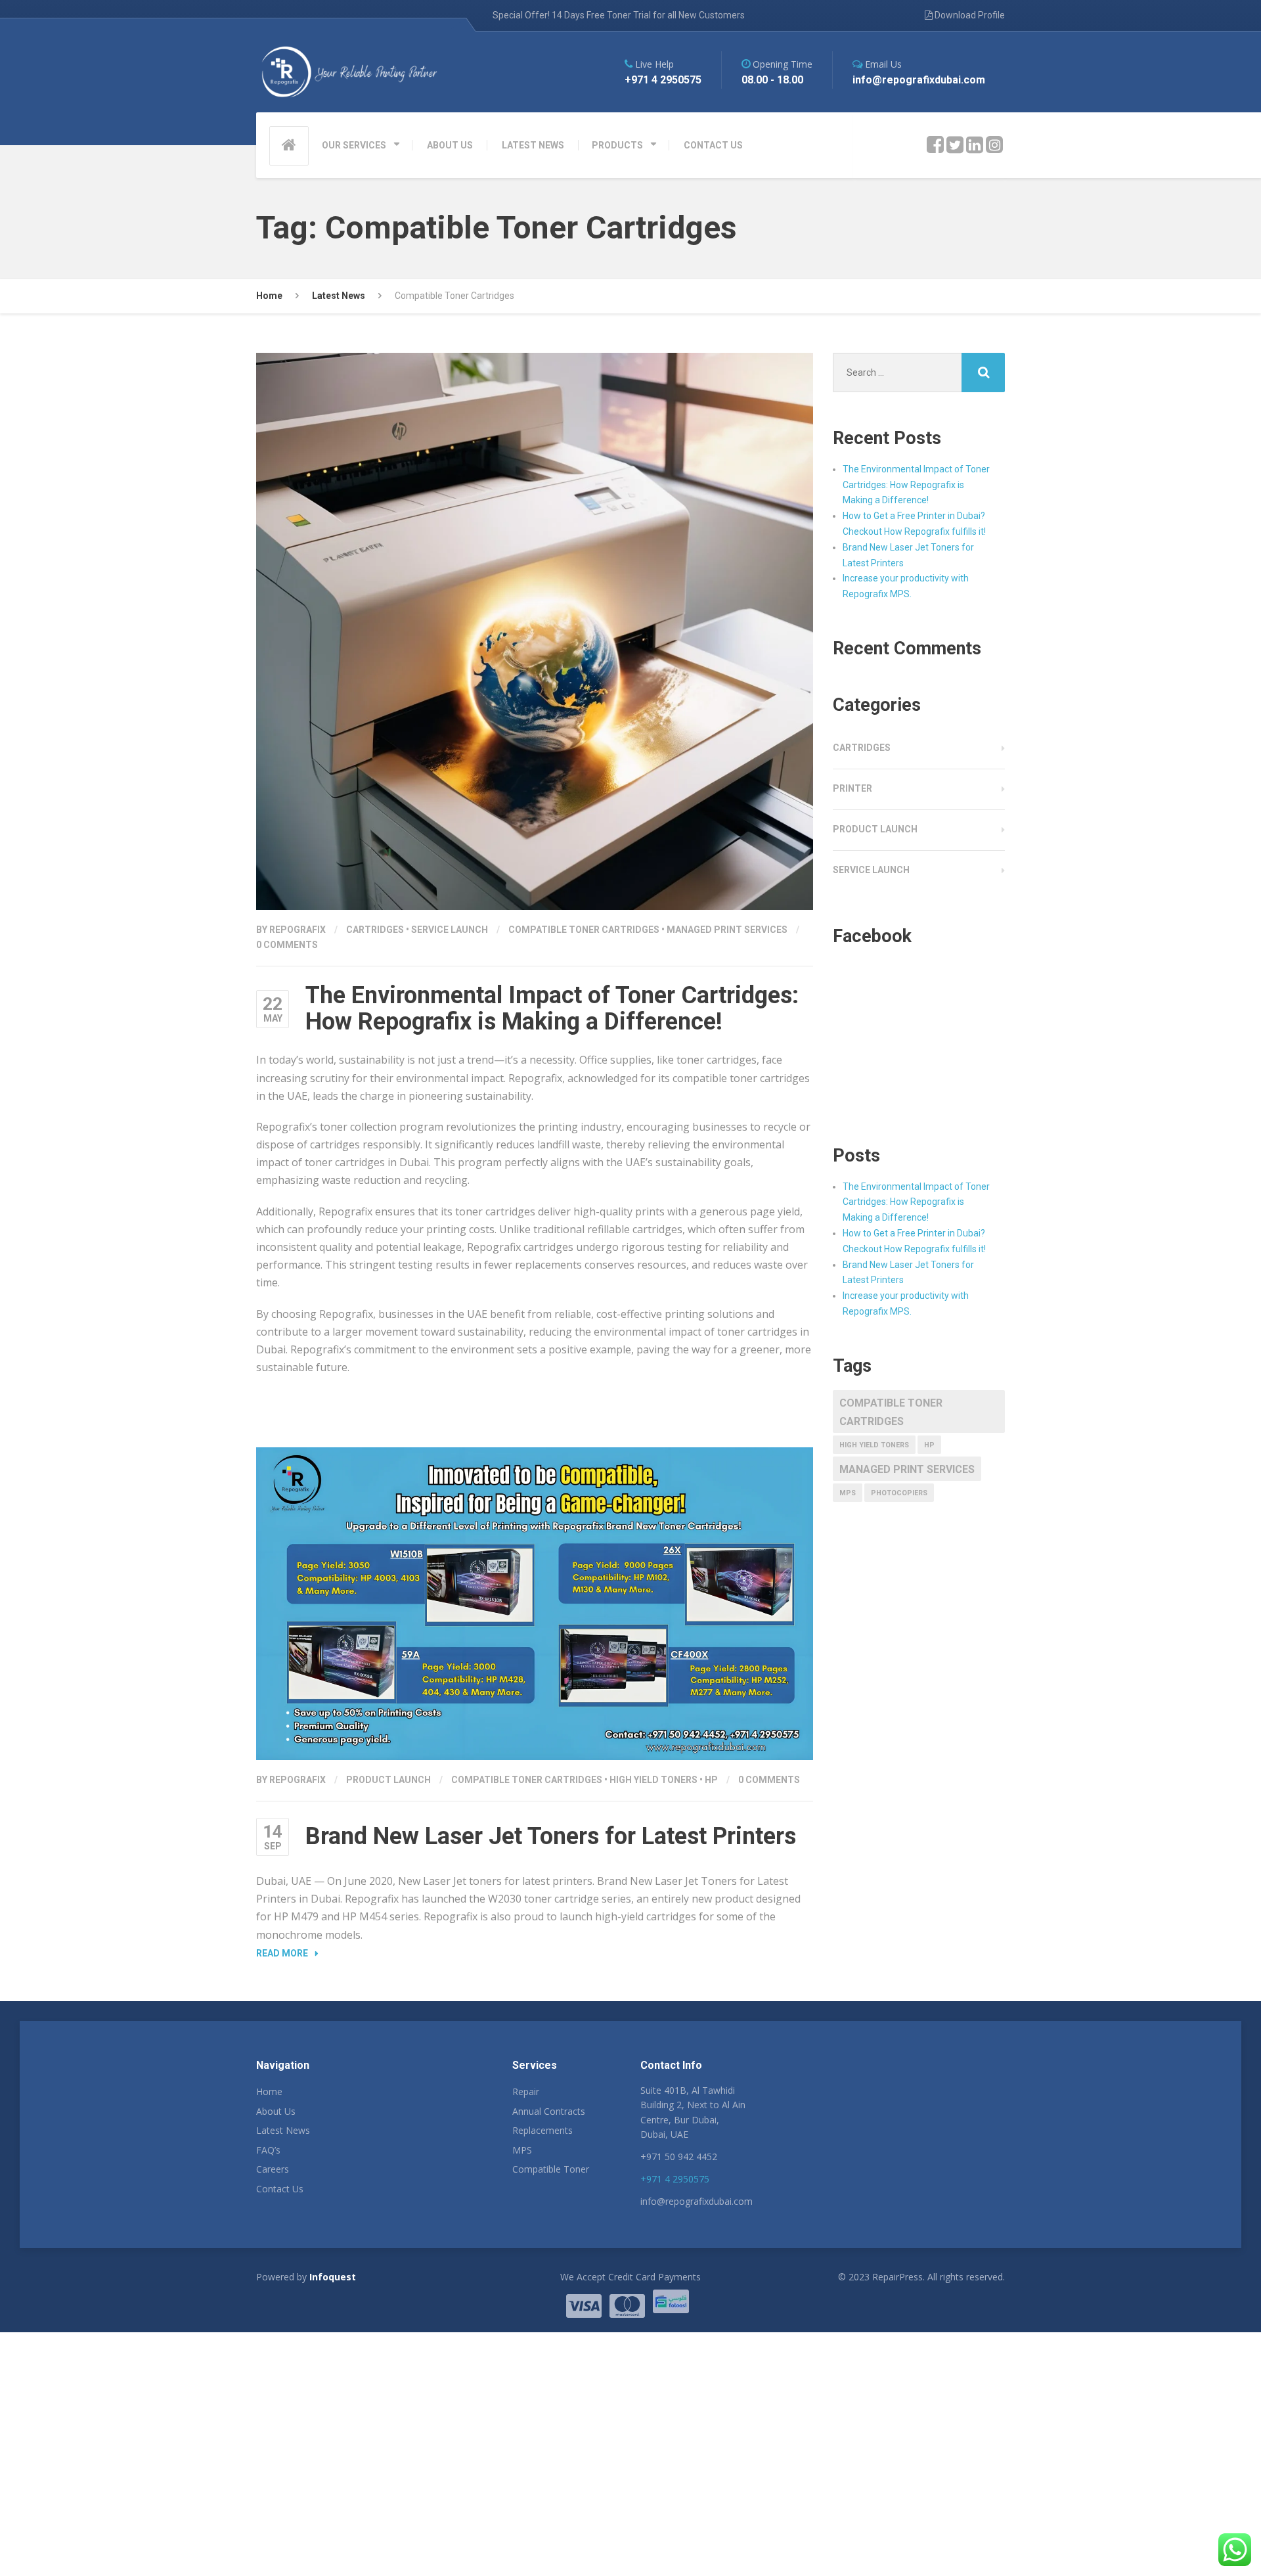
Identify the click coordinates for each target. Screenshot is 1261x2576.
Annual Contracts (549, 2111)
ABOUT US (450, 145)
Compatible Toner (551, 2169)
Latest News (283, 2130)
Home (269, 2091)
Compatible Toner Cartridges (584, 930)
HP (711, 1780)
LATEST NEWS (533, 145)
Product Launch (388, 1780)
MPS (848, 1493)
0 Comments (287, 945)
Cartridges (375, 930)
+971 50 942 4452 (679, 2157)
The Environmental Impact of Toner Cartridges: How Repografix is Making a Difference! (552, 1008)
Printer (852, 788)
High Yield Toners (653, 1780)
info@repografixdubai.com (697, 2201)
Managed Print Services (727, 930)
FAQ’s (268, 2150)
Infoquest (333, 2277)
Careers (273, 2169)
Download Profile (969, 15)
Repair (526, 2091)
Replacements (542, 2130)
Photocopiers (899, 1493)
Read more (282, 1953)
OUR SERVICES (354, 145)
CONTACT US (713, 145)
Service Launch (450, 930)
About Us (276, 2111)
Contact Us (280, 2189)
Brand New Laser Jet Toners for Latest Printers (551, 1836)
